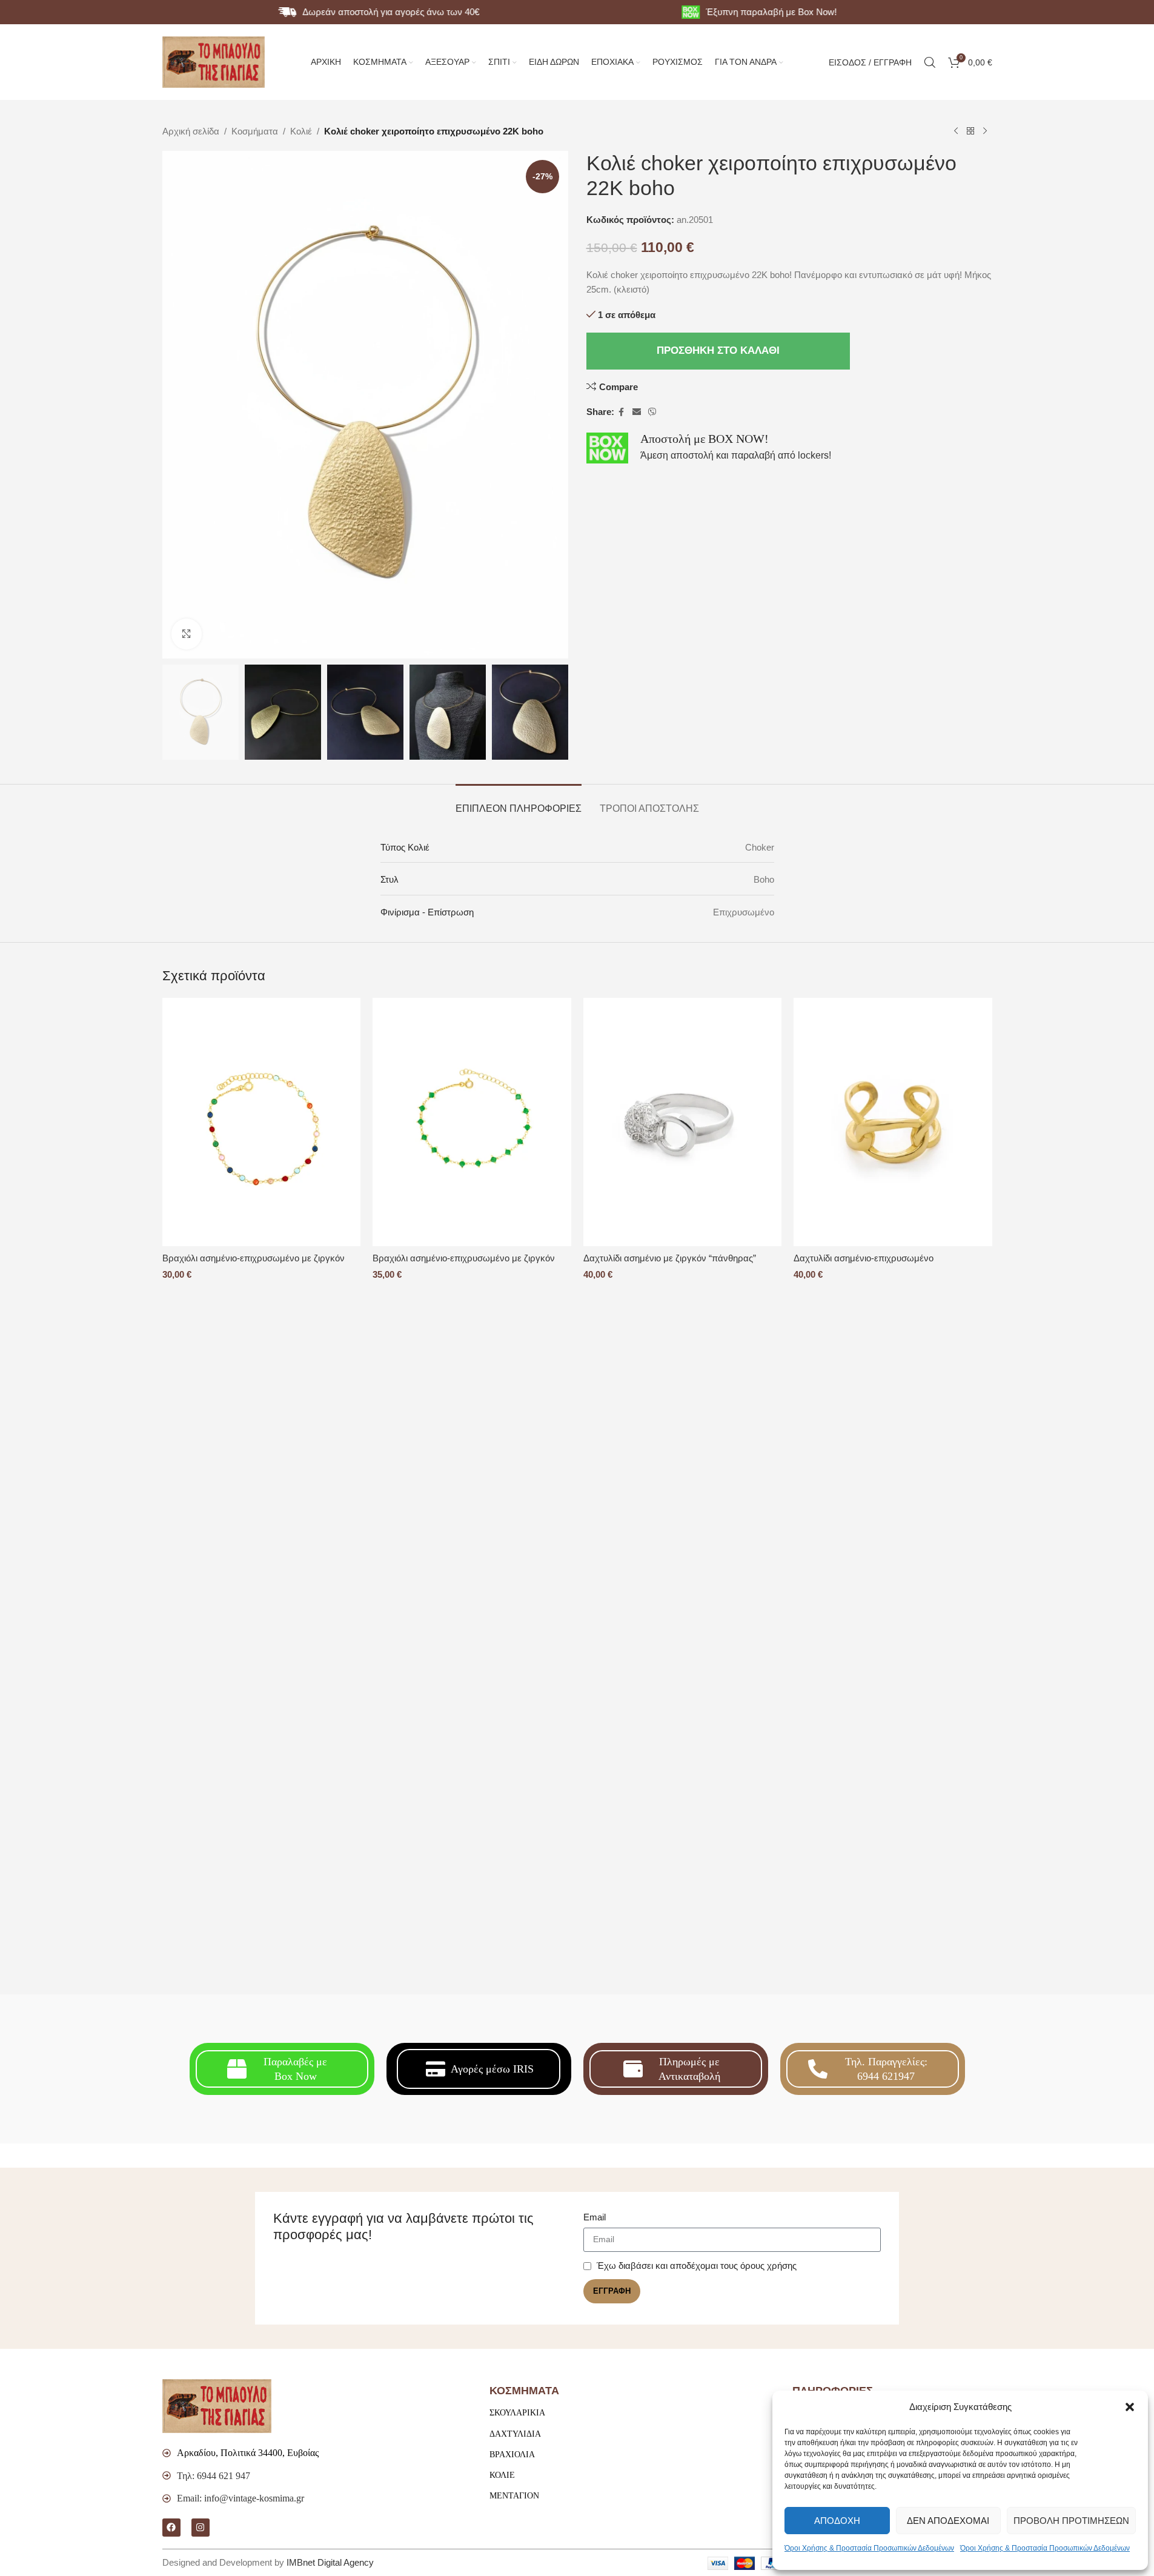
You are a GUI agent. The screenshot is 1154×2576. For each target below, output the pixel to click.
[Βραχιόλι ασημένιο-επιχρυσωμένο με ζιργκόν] (262, 1122)
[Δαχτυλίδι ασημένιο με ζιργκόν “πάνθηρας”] (683, 1122)
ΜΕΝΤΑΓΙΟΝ (514, 2496)
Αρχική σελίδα (191, 131)
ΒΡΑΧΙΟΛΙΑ (512, 2455)
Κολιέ (301, 131)
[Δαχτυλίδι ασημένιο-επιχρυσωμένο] (893, 1122)
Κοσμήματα (255, 131)
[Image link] (217, 2405)
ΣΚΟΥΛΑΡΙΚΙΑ (517, 2413)
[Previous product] (956, 131)
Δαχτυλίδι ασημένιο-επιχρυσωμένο (864, 1258)
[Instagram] (201, 2528)
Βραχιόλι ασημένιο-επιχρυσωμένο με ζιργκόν (254, 1258)
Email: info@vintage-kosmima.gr (240, 2498)
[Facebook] (171, 2528)
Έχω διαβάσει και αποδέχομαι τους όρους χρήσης (697, 2266)
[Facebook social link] (622, 412)
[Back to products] (970, 131)
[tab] (519, 802)
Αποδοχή (837, 2521)
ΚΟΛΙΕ (502, 2475)
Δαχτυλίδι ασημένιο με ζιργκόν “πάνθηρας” (670, 1258)
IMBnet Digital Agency (330, 2562)
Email (595, 2217)
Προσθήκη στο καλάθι (718, 350)
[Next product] (985, 131)
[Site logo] (214, 61)
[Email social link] (637, 412)
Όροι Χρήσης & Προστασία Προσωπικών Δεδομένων (869, 2548)
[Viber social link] (652, 412)
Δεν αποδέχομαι (948, 2521)
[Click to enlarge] (187, 634)
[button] (1130, 2407)
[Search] (930, 62)
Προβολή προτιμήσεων (1071, 2521)
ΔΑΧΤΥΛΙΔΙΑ (515, 2434)
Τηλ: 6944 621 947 (214, 2476)
